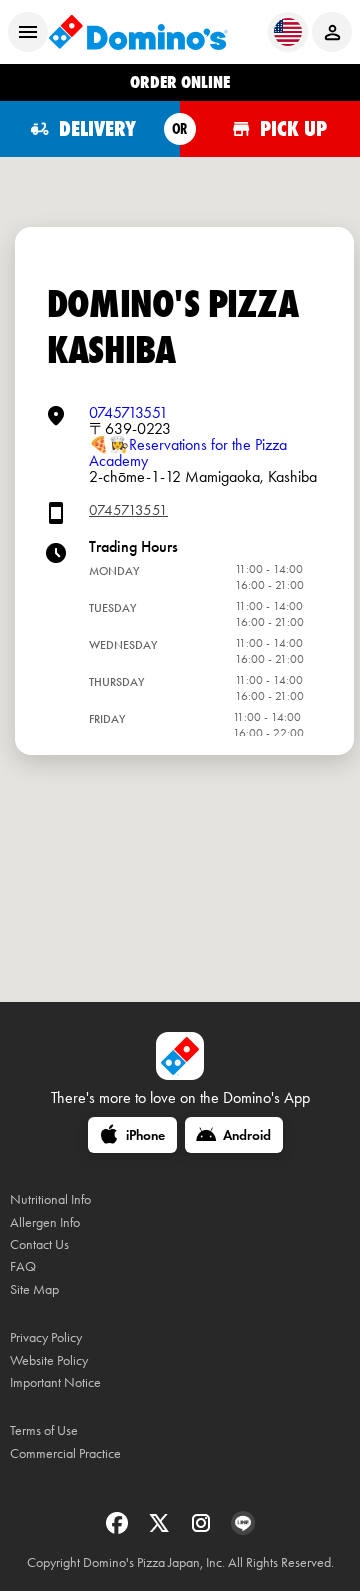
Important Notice (55, 1382)
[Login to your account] (332, 32)
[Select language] (288, 32)
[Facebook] (119, 1529)
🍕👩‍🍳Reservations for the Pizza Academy (188, 452)
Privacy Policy (46, 1337)
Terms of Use (44, 1430)
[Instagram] (203, 1529)
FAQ (23, 1266)
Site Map (34, 1289)
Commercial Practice (65, 1453)
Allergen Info (45, 1222)
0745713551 (128, 412)
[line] (243, 1529)
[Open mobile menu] (28, 32)
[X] (161, 1529)
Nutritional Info (50, 1199)
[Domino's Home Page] (138, 32)
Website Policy (49, 1360)
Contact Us (39, 1244)
